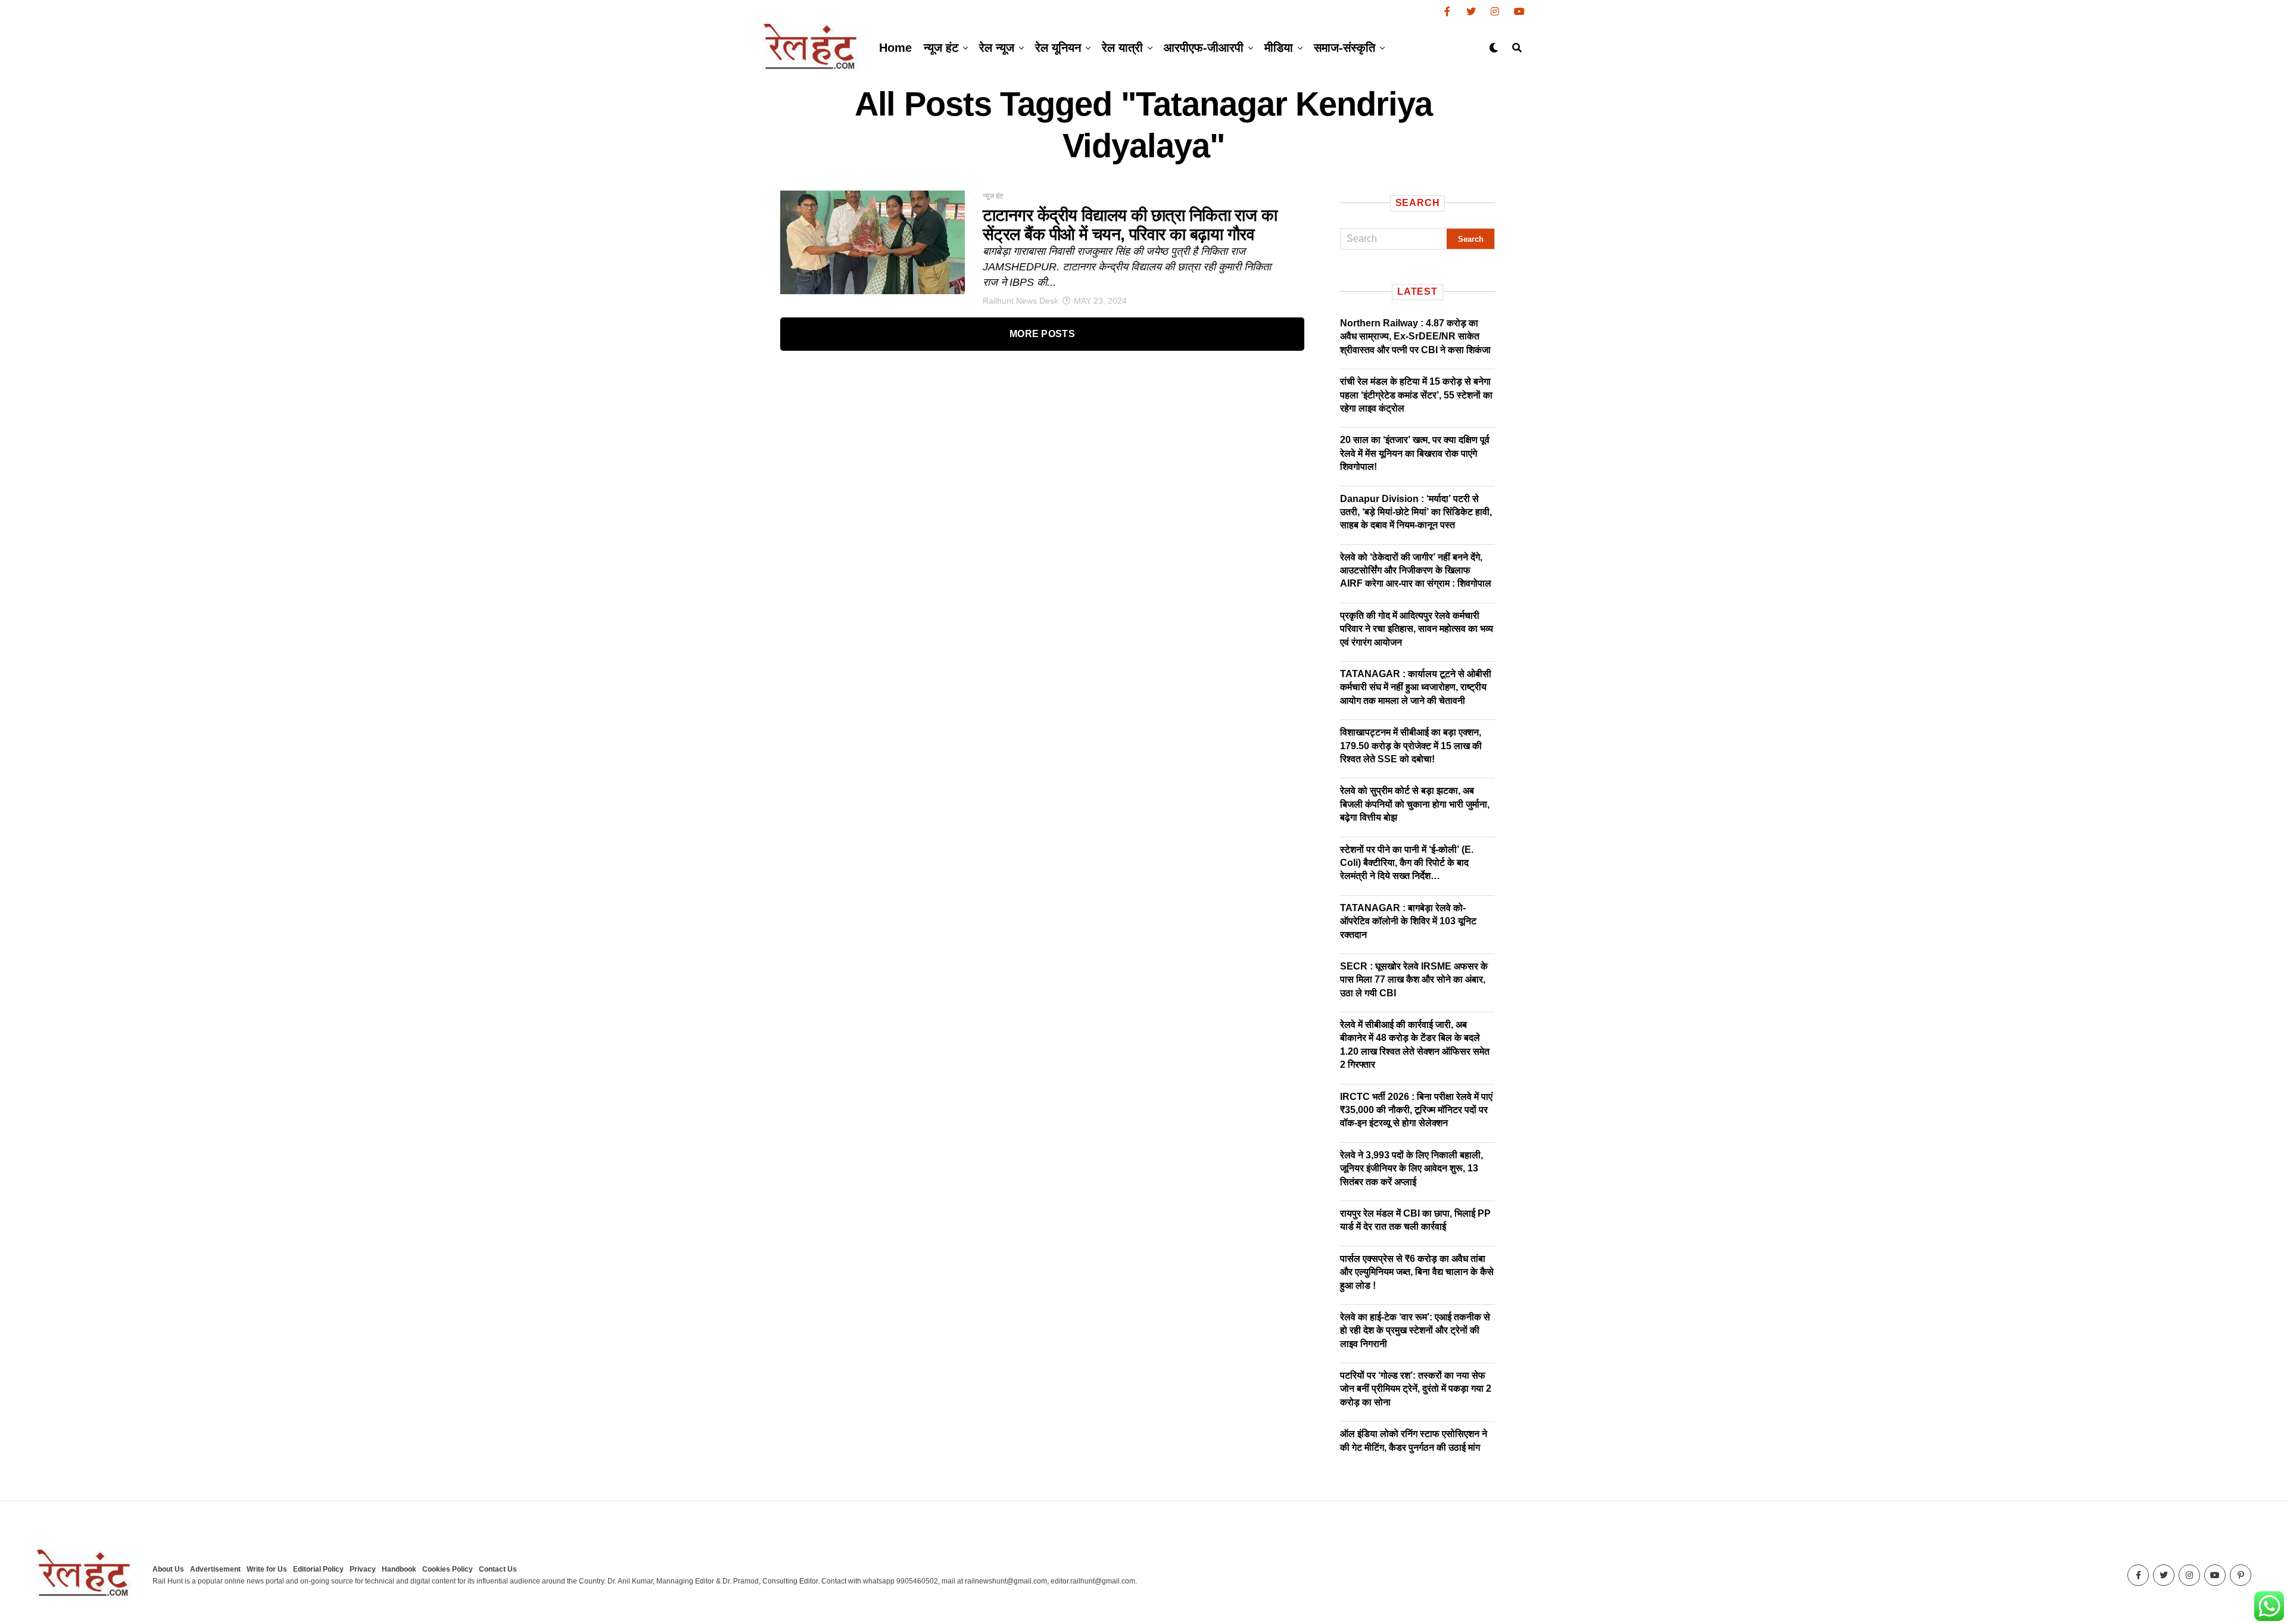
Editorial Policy (318, 1569)
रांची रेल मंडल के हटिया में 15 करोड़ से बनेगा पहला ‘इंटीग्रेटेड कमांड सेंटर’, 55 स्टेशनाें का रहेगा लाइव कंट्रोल (1416, 395)
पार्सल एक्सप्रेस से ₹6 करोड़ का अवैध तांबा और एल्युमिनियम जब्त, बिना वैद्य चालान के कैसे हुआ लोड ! (1417, 1272)
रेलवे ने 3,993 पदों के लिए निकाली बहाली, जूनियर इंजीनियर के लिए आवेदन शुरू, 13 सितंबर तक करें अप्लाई (1412, 1168)
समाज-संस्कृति (1345, 48)
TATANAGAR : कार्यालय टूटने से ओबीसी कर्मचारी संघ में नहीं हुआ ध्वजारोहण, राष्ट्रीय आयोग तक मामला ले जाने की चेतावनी (1416, 687)
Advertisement (215, 1569)
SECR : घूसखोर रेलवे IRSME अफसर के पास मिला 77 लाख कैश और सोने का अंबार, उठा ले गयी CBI (1414, 980)
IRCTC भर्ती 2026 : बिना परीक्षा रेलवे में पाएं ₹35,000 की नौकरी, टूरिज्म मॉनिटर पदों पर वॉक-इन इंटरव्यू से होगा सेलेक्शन (1416, 1110)
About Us (168, 1569)
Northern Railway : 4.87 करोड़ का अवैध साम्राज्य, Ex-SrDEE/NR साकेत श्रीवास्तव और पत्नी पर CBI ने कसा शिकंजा (1415, 336)
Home (895, 48)
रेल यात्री (1122, 48)
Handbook (399, 1569)
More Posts (1042, 334)
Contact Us (498, 1569)
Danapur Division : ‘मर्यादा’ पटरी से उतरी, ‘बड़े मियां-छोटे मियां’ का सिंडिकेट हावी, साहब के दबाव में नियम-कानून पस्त (1416, 512)
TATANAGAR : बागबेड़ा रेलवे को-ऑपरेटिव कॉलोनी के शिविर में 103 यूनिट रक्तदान (1408, 921)
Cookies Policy (448, 1569)
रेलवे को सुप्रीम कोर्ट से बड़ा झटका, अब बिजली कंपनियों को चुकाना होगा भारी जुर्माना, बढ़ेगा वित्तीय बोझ (1415, 804)
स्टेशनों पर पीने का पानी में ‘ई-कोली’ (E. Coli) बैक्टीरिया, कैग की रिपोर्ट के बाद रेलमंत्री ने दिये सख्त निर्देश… (1407, 863)
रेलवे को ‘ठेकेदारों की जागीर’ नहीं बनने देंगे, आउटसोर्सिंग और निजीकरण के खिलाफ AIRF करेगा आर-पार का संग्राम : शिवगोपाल (1416, 571)
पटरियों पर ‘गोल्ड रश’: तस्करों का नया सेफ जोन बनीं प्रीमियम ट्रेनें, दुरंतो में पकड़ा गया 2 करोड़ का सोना (1416, 1389)
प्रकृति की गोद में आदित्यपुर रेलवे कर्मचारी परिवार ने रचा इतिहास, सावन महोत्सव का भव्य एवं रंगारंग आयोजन (1417, 629)
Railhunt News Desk (1021, 301)
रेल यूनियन (1058, 48)
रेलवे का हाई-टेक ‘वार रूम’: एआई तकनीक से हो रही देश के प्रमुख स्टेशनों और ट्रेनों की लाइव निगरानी (1415, 1330)
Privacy (363, 1569)
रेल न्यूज (997, 48)
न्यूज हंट (941, 48)
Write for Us (267, 1569)
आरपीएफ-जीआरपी (1204, 48)
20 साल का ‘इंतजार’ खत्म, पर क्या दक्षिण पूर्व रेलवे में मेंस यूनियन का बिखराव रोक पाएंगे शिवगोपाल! (1415, 453)
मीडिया (1279, 48)
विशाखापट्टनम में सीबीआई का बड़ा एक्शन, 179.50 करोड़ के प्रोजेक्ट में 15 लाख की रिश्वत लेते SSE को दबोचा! (1411, 746)
